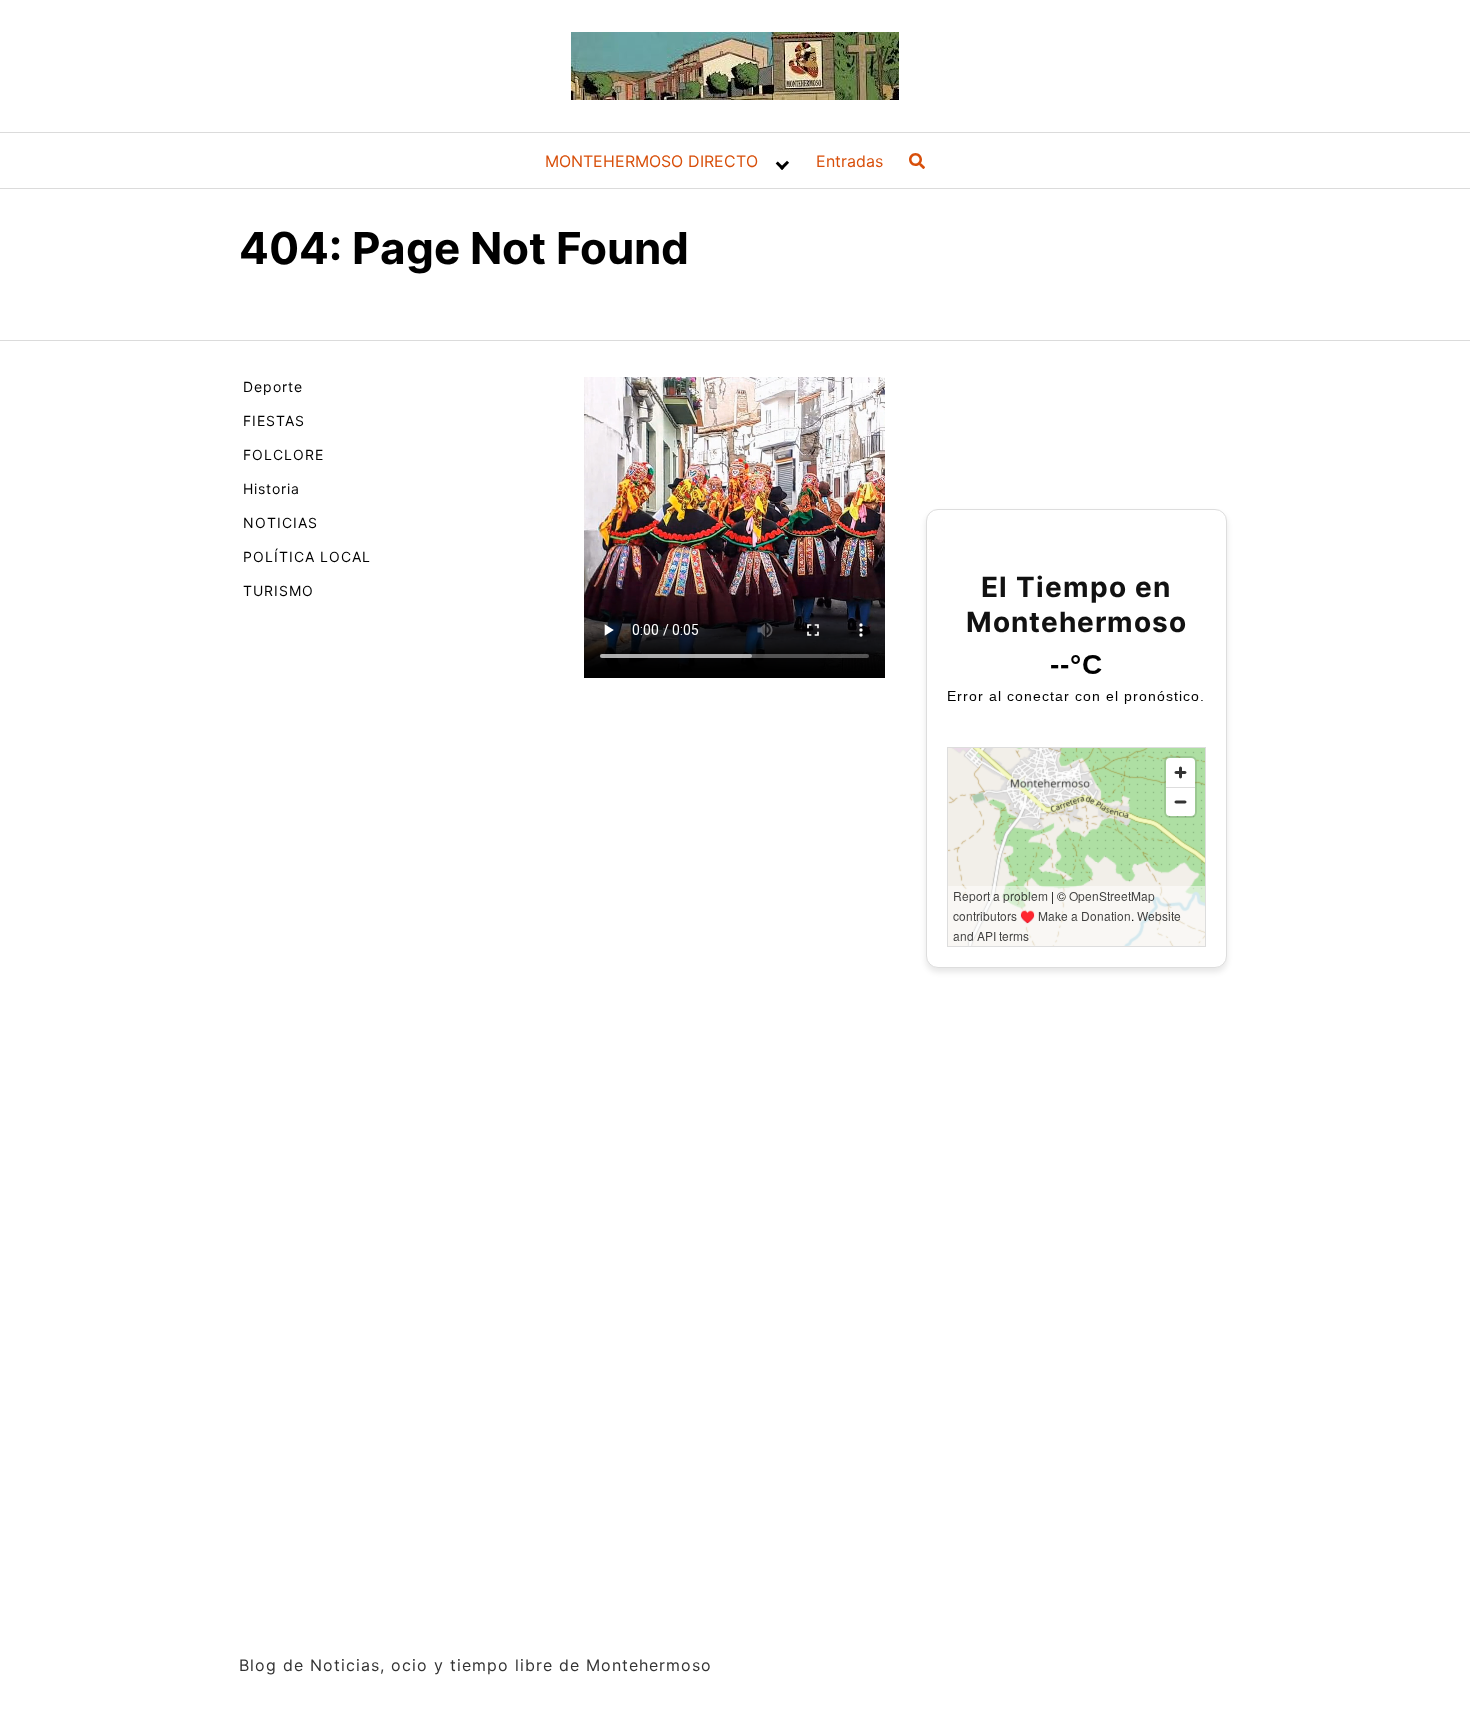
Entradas (849, 161)
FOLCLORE (283, 454)
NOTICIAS (280, 522)
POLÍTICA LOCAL (307, 556)
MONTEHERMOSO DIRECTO (651, 161)
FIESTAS (274, 420)
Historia (271, 488)
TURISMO (278, 590)
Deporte (273, 386)
